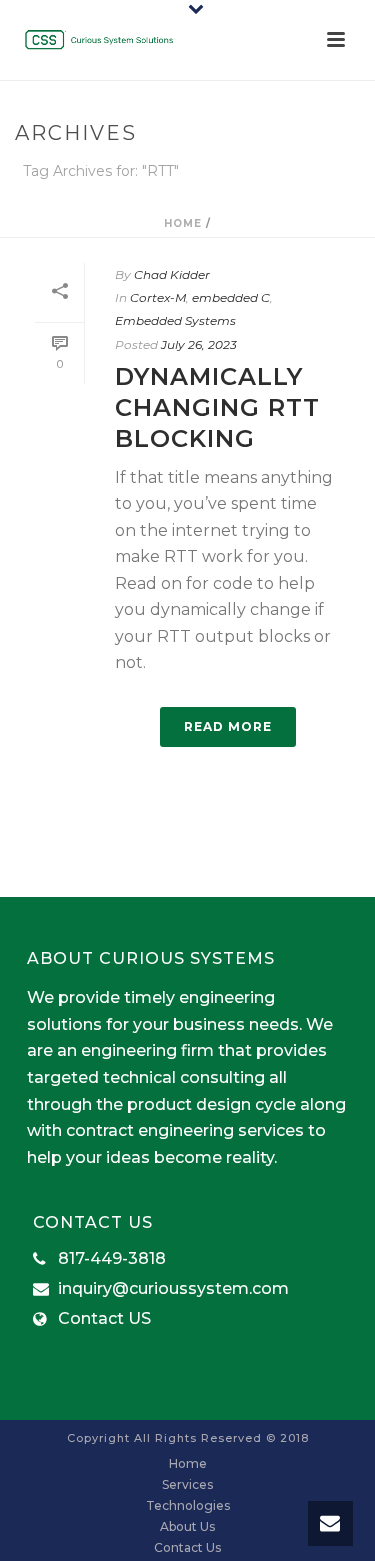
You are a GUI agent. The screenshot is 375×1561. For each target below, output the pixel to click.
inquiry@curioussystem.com (173, 1289)
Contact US (104, 1319)
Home (183, 223)
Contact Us (187, 1547)
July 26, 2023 (199, 344)
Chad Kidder (172, 274)
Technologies (188, 1505)
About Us (187, 1526)
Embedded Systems (175, 320)
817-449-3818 (112, 1259)
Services (187, 1484)
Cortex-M (158, 297)
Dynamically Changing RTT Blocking (217, 407)
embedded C (231, 297)
